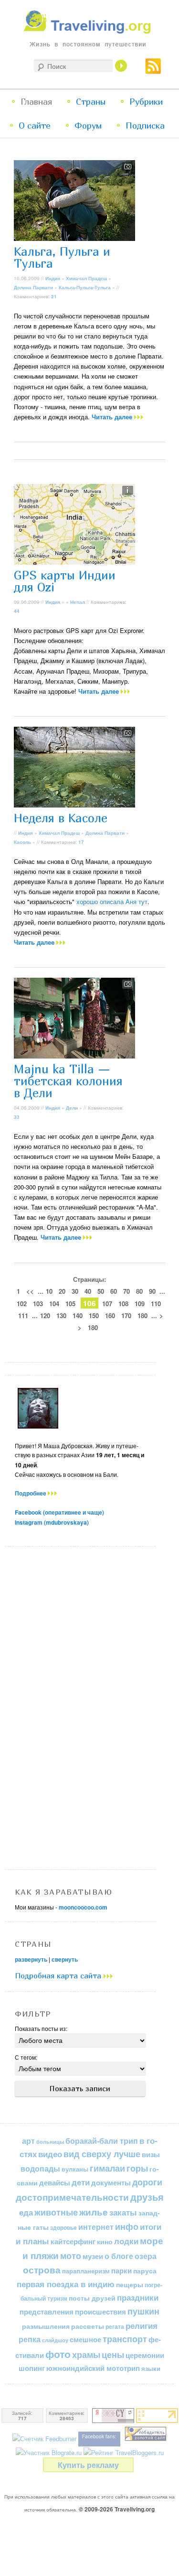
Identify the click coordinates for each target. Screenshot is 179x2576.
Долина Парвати (33, 287)
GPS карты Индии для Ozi (65, 581)
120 (45, 1315)
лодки (126, 2241)
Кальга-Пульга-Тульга (85, 287)
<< (30, 1291)
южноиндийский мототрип (93, 2368)
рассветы (88, 2326)
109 (140, 1304)
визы (151, 2154)
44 (17, 611)
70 (126, 1291)
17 (81, 842)
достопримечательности (72, 2197)
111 (23, 1315)
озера (146, 2256)
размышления (46, 2326)
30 (75, 1291)
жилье (94, 2212)
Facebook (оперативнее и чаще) (59, 1512)
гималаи (107, 2168)
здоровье (63, 2227)
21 (54, 296)
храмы (86, 2354)
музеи (93, 2256)
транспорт (125, 2339)
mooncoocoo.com (83, 1907)
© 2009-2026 (117, 2509)
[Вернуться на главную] (89, 31)
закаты (123, 2212)
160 (110, 1315)
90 (152, 1291)
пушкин (143, 2311)
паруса (145, 2271)
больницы (50, 2142)
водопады (40, 2168)
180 (142, 1315)
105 (70, 1304)
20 (62, 1291)
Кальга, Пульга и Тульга (62, 257)
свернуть (65, 1959)
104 (54, 1304)
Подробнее (31, 1493)
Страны (91, 102)
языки (151, 2369)
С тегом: (26, 2057)
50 (101, 1291)
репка (30, 2339)
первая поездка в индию (66, 2284)
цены (113, 2354)
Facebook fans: (99, 2436)
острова (42, 2270)
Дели (72, 1108)
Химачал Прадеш (86, 278)
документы (111, 2183)
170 (126, 1315)
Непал (78, 602)
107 (107, 1304)
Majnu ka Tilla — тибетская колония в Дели (68, 1081)
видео (50, 2154)
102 (22, 1304)
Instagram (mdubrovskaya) (52, 1522)
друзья (147, 2197)
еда (26, 2212)
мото (71, 2256)
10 (49, 1291)
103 (38, 1304)
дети (81, 2182)
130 (61, 1315)
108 (123, 1304)
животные (56, 2212)
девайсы (55, 2183)
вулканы (75, 2169)
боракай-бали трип (102, 2141)
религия (142, 2325)
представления (47, 2312)
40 (88, 1291)
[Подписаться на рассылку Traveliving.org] (153, 70)
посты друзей (92, 2298)
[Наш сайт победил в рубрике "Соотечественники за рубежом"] (146, 2439)
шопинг (32, 2368)
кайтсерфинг (73, 2241)
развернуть (31, 1959)
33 (17, 1117)
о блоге (119, 2256)
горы (137, 2168)
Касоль (22, 842)
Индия (53, 278)
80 (139, 1291)
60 (114, 1291)
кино (105, 2241)
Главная (36, 102)
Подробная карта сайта (59, 1976)
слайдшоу (55, 2340)
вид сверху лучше (102, 2154)
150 (94, 1315)
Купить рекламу (88, 2465)
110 (156, 1304)
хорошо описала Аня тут (112, 901)
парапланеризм (86, 2271)
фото (58, 2354)
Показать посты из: (41, 2028)
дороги (147, 2182)
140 (78, 1315)
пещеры (130, 2284)
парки (121, 2270)
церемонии (145, 2355)
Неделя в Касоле (61, 818)
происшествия (100, 2312)
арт (28, 2141)
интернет (96, 2227)
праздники (138, 2297)
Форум (88, 126)
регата (115, 2326)
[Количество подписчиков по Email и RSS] (44, 2439)
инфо (127, 2227)
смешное (85, 2339)
